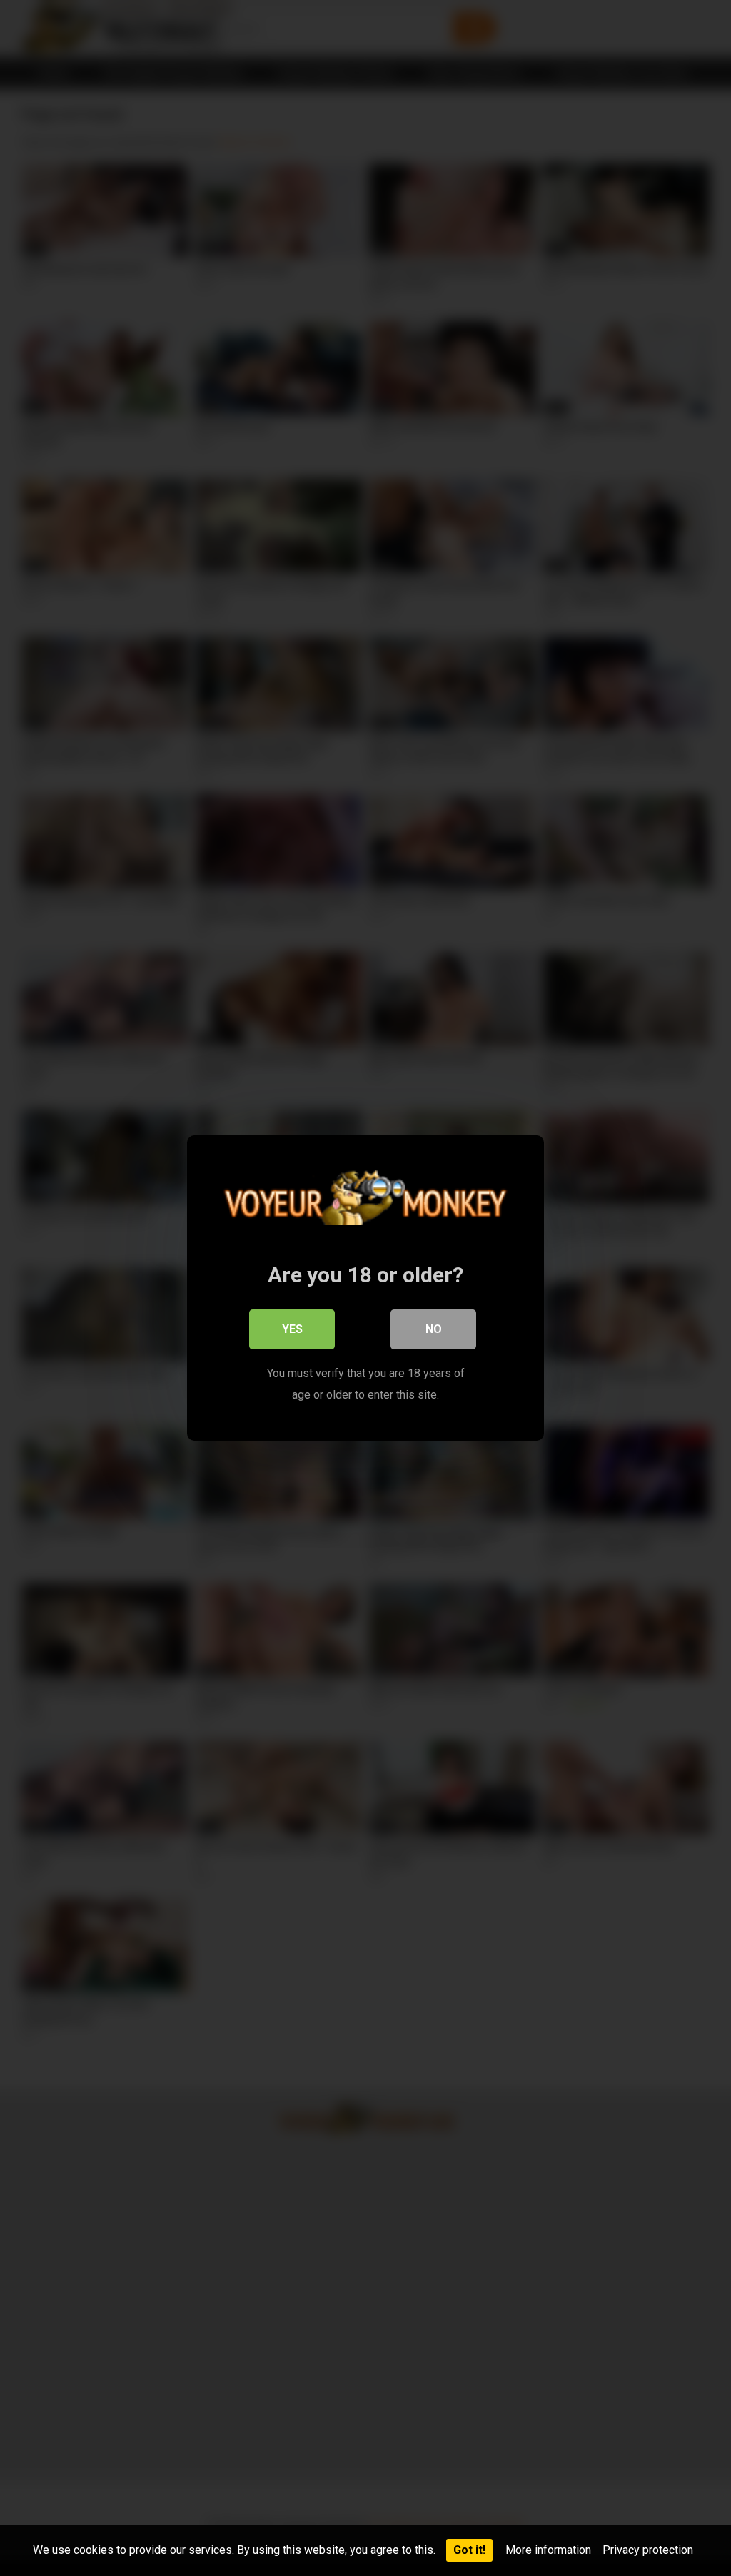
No (434, 1329)
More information (548, 2550)
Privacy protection (648, 2550)
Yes (292, 1329)
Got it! (469, 2550)
